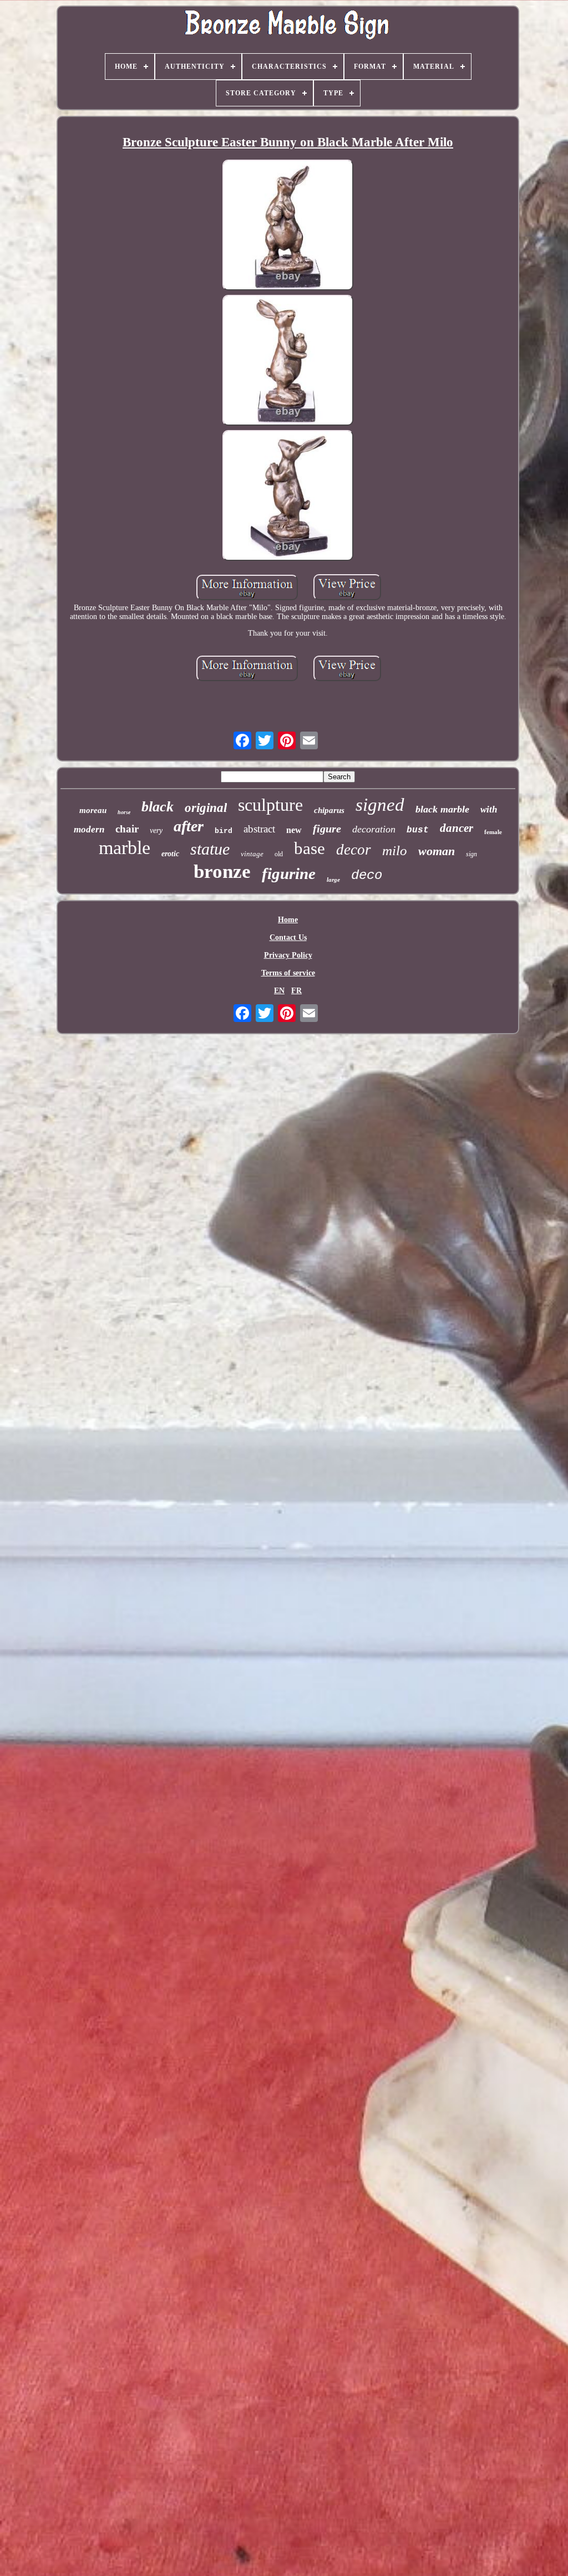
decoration (374, 829)
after (189, 826)
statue (210, 849)
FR (296, 991)
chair (127, 829)
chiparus (329, 810)
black (158, 807)
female (493, 832)
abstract (259, 829)
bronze (222, 872)
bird (224, 831)
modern (89, 829)
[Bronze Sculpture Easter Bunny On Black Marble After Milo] (288, 226)
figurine (289, 873)
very (156, 830)
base (310, 848)
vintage (252, 854)
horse (124, 812)
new (294, 830)
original (206, 808)
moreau (93, 810)
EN (279, 991)
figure (327, 829)
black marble (442, 809)
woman (437, 851)
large (333, 880)
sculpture (270, 805)
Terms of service (288, 973)
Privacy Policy (288, 955)
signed (380, 805)
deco (367, 875)
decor (354, 850)
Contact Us (288, 937)
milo (395, 850)
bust (418, 830)
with (489, 809)
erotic (170, 854)
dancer (457, 828)
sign (471, 854)
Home (288, 920)
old (279, 854)
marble (125, 848)
